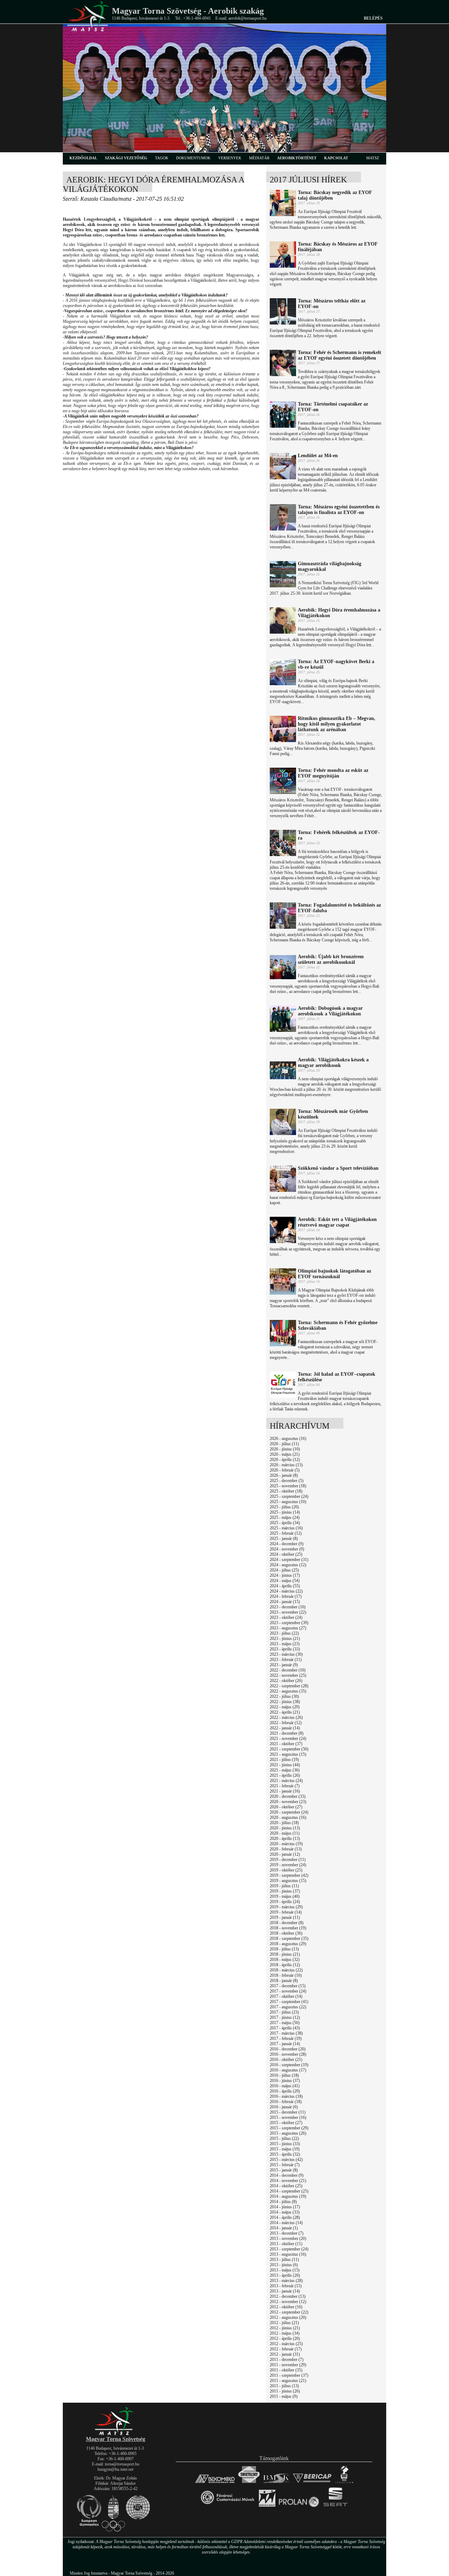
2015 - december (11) (288, 2112)
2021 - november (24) (288, 1739)
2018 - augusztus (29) (288, 1944)
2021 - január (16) (285, 1791)
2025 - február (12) (286, 1533)
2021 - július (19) (284, 1760)
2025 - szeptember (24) (289, 1496)
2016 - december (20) (288, 2049)
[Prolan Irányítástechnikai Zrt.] (299, 2507)
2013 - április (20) (285, 2275)
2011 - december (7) (287, 2360)
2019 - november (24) (288, 1865)
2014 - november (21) (288, 2181)
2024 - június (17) (285, 1575)
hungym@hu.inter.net (115, 2469)
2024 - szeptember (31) (289, 1560)
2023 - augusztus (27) (288, 1628)
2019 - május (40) (285, 1896)
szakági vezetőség (126, 158)
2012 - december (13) (288, 2296)
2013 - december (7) (287, 2233)
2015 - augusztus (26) (288, 2133)
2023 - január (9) (284, 1665)
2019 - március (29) (286, 1907)
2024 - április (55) (285, 1586)
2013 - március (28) (286, 2281)
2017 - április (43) (285, 2028)
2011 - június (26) (285, 2391)
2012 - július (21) (284, 2323)
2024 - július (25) (284, 1570)
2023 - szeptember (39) (289, 1623)
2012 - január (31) (285, 2354)
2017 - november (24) (288, 1991)
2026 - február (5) (285, 1470)
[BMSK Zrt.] (276, 2483)
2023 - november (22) (288, 1612)
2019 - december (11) (288, 1860)
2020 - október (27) (286, 1807)
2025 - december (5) (287, 1481)
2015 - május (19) (285, 2149)
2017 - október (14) (286, 1996)
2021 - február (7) (285, 1786)
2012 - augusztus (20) (288, 2317)
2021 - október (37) (286, 1744)
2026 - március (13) (286, 1465)
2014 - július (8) (283, 2202)
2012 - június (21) (285, 2328)
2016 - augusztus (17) (288, 2070)
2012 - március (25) (286, 2344)
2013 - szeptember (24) (289, 2249)
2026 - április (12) (285, 1460)
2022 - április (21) (285, 1712)
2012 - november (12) (288, 2302)
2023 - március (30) (286, 1654)
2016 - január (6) (284, 2107)
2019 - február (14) (286, 1912)
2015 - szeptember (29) (289, 2128)
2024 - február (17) (286, 1596)
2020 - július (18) (284, 1823)
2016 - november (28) (288, 2054)
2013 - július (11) (284, 2260)
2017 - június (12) (285, 2017)
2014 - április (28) (285, 2217)
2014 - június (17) (285, 2207)
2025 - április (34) (285, 1523)
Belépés (373, 18)
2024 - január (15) (285, 1602)
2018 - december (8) (287, 1923)
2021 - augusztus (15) (288, 1754)
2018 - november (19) (288, 1928)
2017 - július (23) (284, 2012)
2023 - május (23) (285, 1644)
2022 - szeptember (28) (289, 1686)
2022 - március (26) (286, 1717)
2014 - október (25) (286, 2186)
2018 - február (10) (286, 1975)
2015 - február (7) (285, 2165)
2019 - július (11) (284, 1886)
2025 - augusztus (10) (288, 1502)
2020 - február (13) (286, 1849)
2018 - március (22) (286, 1970)
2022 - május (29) (285, 1707)
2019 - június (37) (285, 1891)
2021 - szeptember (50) (289, 1749)
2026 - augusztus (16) (288, 1439)
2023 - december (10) (288, 1607)
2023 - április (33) (285, 1649)
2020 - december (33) (288, 1796)
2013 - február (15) (286, 2286)
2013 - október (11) (286, 2244)
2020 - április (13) (285, 1838)
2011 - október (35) (286, 2370)
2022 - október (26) (286, 1681)
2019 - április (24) (285, 1902)
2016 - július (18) (284, 2075)
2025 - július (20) (284, 1507)
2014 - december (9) (287, 2175)
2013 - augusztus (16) (288, 2254)
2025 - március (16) (286, 1528)
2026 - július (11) (284, 1444)
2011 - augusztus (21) (288, 2381)
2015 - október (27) (286, 2123)
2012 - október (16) (286, 2307)
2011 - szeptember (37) (289, 2375)
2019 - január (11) (285, 1917)
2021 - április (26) (285, 1775)
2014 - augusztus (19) (288, 2196)
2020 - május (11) (285, 1833)
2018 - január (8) (284, 1981)
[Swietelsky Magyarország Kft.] (249, 2483)
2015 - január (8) (284, 2170)
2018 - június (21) (285, 1954)
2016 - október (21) (286, 2060)
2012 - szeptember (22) (289, 2312)
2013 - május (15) (285, 2270)
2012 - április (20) (285, 2338)
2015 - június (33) (285, 2144)
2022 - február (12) (286, 1723)
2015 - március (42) (286, 2160)
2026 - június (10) (285, 1449)
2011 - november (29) (288, 2365)
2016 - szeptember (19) (289, 2065)
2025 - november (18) (288, 1486)
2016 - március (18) (286, 2096)
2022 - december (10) (288, 1670)
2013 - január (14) (285, 2291)
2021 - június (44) (285, 1765)
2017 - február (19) (286, 2038)
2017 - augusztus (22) (288, 2007)
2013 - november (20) (288, 2238)
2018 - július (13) (284, 1949)
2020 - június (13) (285, 1828)
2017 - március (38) (286, 2033)
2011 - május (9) (284, 2396)
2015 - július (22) (284, 2138)
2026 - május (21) (285, 1454)
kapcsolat (336, 158)
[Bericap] (312, 2483)
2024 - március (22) (286, 1591)
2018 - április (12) (285, 1965)
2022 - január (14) (285, 1728)
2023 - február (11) (286, 1660)
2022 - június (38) (285, 1702)
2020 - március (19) (286, 1844)
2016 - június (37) (285, 2081)
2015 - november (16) (288, 2117)
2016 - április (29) (285, 2091)
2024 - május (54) (285, 1581)
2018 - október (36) (286, 1933)
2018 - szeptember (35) (289, 1938)
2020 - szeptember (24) (289, 1812)
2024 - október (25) (286, 1554)
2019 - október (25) (286, 1870)
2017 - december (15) (288, 1986)
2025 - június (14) (285, 1512)
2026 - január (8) (284, 1475)
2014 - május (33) (285, 2212)
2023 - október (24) (286, 1617)
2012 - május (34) (285, 2333)
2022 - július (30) (284, 1696)
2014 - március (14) (286, 2223)
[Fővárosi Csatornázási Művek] (227, 2507)
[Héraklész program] (344, 2483)
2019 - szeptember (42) (289, 1875)
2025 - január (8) (284, 1539)
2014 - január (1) (284, 2228)
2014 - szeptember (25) (289, 2191)
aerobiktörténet (297, 158)
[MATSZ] (115, 2434)
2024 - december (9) (287, 1544)
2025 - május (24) (285, 1517)
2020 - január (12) (285, 1854)
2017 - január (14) (285, 2044)
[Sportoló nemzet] (267, 2507)
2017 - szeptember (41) (289, 2002)
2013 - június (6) (284, 2265)
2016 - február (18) (286, 2102)
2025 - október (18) (286, 1491)
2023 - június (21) (285, 1639)
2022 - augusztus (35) (288, 1691)
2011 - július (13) (284, 2386)
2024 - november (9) (287, 1549)
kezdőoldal (83, 158)
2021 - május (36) (285, 1770)
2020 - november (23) (288, 1802)
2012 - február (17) (286, 2349)
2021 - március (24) (286, 1781)
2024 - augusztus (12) (288, 1565)
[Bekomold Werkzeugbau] (215, 2483)
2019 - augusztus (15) (288, 1881)
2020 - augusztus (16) (288, 1817)
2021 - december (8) (287, 1733)
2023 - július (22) (284, 1633)
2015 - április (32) (285, 2154)
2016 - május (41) (285, 2086)
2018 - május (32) (285, 1960)
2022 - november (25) (288, 1675)
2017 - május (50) (285, 2023)
